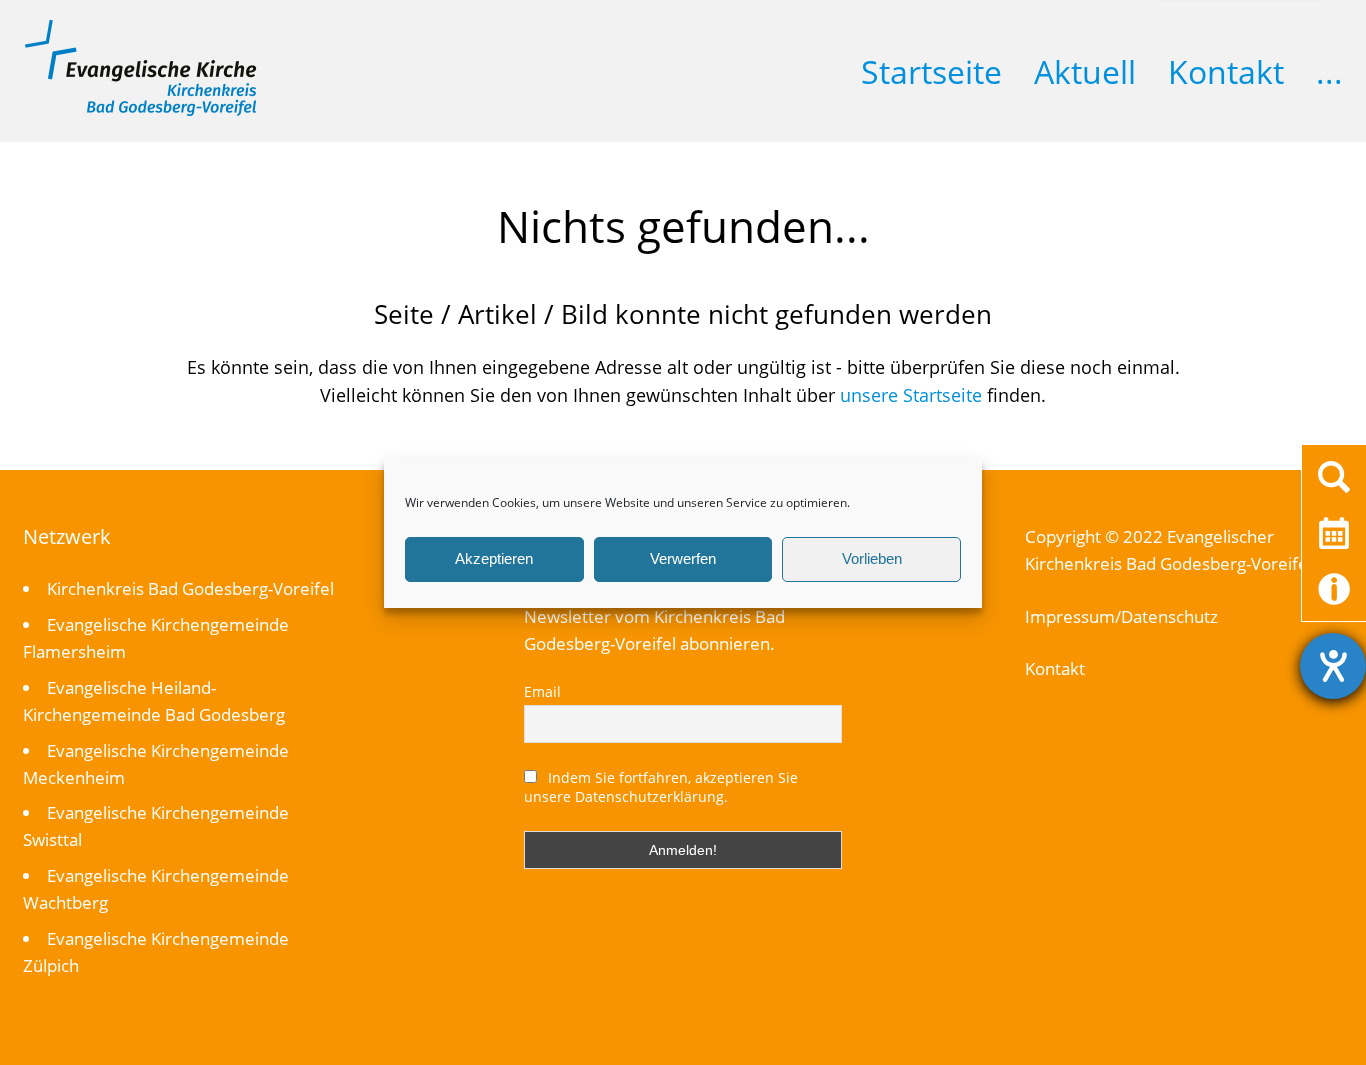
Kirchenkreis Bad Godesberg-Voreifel (190, 588)
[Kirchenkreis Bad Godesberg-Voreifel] (140, 111)
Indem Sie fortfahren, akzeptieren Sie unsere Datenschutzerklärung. (661, 787)
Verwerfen (683, 558)
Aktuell (1085, 71)
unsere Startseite (911, 395)
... (1329, 71)
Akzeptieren (494, 558)
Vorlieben (872, 558)
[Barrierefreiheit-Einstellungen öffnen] (1333, 666)
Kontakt (1226, 71)
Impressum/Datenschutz (1121, 616)
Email (542, 691)
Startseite (931, 71)
